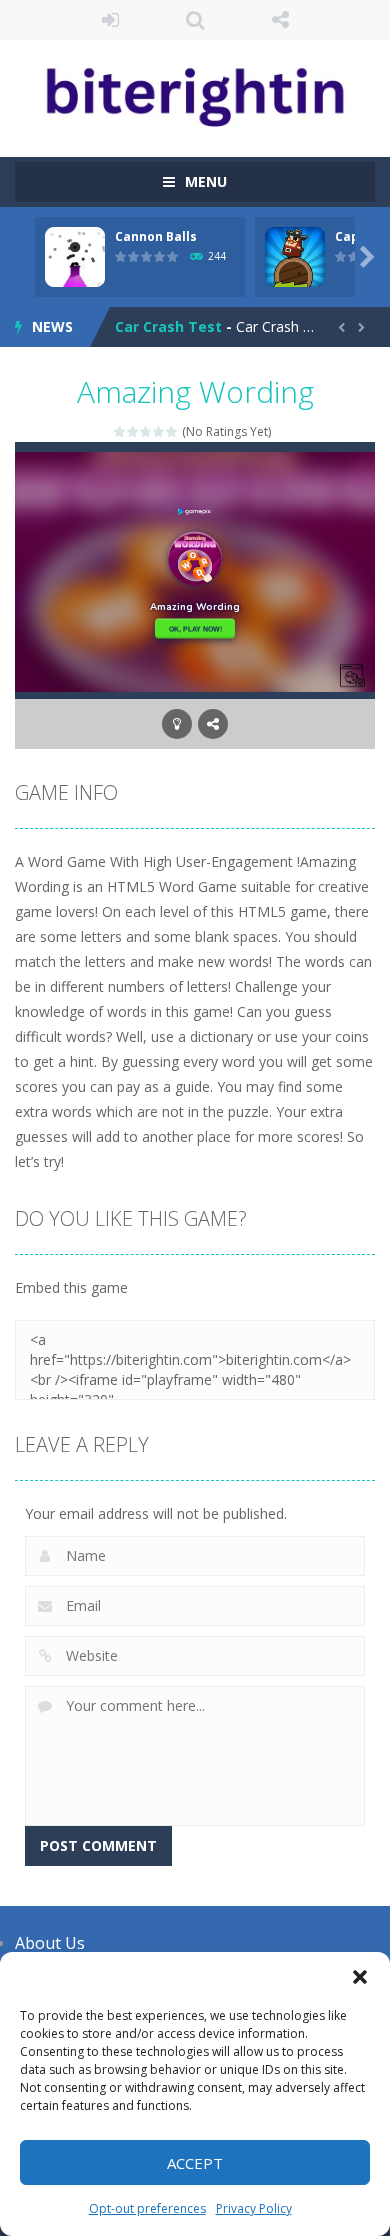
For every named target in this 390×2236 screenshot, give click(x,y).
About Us (50, 1943)
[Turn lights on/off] (177, 724)
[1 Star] (120, 431)
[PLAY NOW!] (75, 255)
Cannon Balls (156, 236)
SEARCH (195, 20)
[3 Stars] (146, 431)
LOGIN (110, 20)
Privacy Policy (254, 2208)
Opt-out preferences (147, 2208)
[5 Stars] (172, 431)
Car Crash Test (168, 326)
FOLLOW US (280, 20)
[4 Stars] (159, 431)
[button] (360, 1977)
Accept (195, 2163)
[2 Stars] (133, 431)
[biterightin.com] (195, 89)
